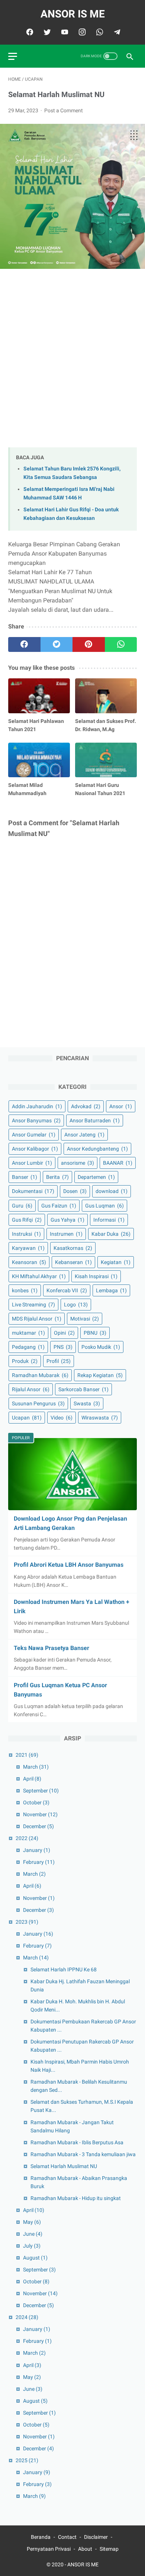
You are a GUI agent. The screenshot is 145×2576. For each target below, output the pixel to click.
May (32, 2222)
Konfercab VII (67, 1290)
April (32, 1779)
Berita (57, 1177)
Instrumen (66, 1234)
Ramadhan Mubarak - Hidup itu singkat (76, 2198)
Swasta (87, 1403)
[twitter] (46, 32)
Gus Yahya (67, 1220)
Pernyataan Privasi (49, 2549)
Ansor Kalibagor (35, 1149)
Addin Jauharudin (37, 1106)
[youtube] (64, 32)
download (112, 1191)
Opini (64, 1333)
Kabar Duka (111, 1234)
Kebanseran (73, 1262)
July (32, 2246)
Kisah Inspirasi (96, 1276)
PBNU (95, 1333)
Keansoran (29, 1262)
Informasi (109, 1220)
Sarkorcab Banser (83, 1389)
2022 (27, 1838)
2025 (27, 2460)
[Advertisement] (72, 360)
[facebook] (29, 32)
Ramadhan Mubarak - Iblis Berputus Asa (77, 2142)
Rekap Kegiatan (100, 1375)
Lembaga (111, 1290)
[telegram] (116, 32)
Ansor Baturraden (95, 1120)
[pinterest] (89, 644)
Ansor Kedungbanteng (97, 1149)
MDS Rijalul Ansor (37, 1319)
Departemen (96, 1177)
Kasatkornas (73, 1248)
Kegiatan (116, 1262)
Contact (67, 2537)
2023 (27, 1922)
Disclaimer (96, 2537)
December (38, 1826)
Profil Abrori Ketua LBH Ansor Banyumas (69, 1565)
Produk (25, 1361)
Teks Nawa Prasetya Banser (51, 1648)
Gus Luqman (104, 1206)
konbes (25, 1290)
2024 (27, 2317)
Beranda (41, 2537)
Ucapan (27, 1418)
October (36, 1802)
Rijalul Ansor (31, 1389)
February (39, 1862)
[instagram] (81, 32)
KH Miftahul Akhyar (39, 1276)
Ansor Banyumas (36, 1120)
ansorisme (78, 1163)
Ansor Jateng (84, 1135)
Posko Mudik (101, 1347)
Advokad (86, 1106)
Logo (76, 1305)
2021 (27, 1755)
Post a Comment (64, 110)
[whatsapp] (99, 32)
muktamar (28, 1333)
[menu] (13, 56)
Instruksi (26, 1234)
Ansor (121, 1106)
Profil (59, 1361)
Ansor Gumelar (34, 1135)
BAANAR (118, 1163)
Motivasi (85, 1319)
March (36, 1767)
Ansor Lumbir (32, 1163)
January (37, 1850)
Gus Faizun (59, 1206)
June (33, 2234)
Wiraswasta (100, 1418)
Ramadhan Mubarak (40, 1375)
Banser (25, 1177)
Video (62, 1418)
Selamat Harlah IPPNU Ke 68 (64, 1969)
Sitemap (109, 2549)
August (35, 2258)
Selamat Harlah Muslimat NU (64, 2166)
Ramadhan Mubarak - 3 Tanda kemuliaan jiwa (83, 2154)
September (41, 1791)
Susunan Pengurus (38, 1403)
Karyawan (28, 1248)
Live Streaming (33, 1305)
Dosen (75, 1191)
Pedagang (28, 1347)
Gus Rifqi (27, 1220)
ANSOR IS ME (73, 14)
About (85, 2549)
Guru (22, 1206)
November (40, 1814)
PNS (63, 1347)
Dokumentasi (33, 1191)
